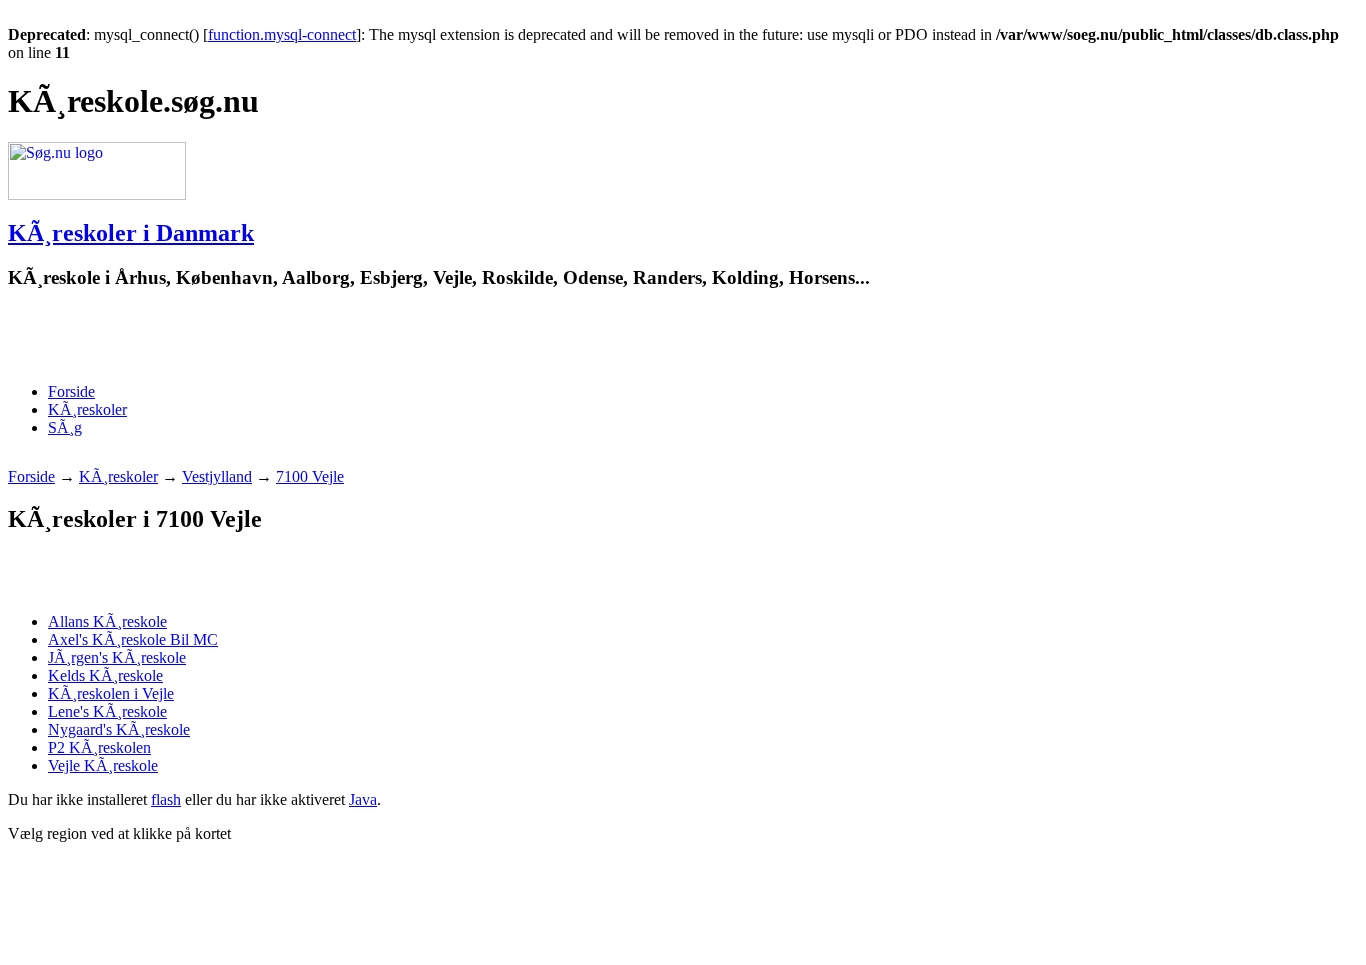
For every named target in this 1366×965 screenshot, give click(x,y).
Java (363, 799)
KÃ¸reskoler (87, 409)
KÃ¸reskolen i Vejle (111, 693)
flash (166, 799)
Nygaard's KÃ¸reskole (119, 729)
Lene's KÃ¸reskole (107, 711)
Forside (71, 391)
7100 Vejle (310, 476)
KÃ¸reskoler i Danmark (131, 233)
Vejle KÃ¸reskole (103, 765)
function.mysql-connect (282, 34)
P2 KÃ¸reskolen (99, 747)
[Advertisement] (242, 337)
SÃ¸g (65, 427)
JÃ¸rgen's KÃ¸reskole (117, 657)
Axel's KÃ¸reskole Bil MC (133, 639)
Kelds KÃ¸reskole (105, 675)
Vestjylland (217, 476)
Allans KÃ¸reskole (107, 621)
